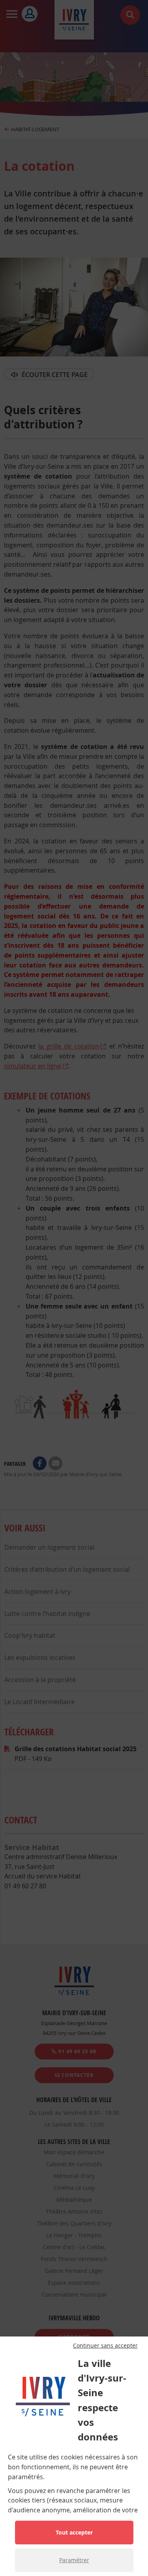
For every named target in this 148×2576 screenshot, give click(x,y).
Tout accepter (74, 2532)
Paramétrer (74, 2560)
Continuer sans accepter (105, 2346)
